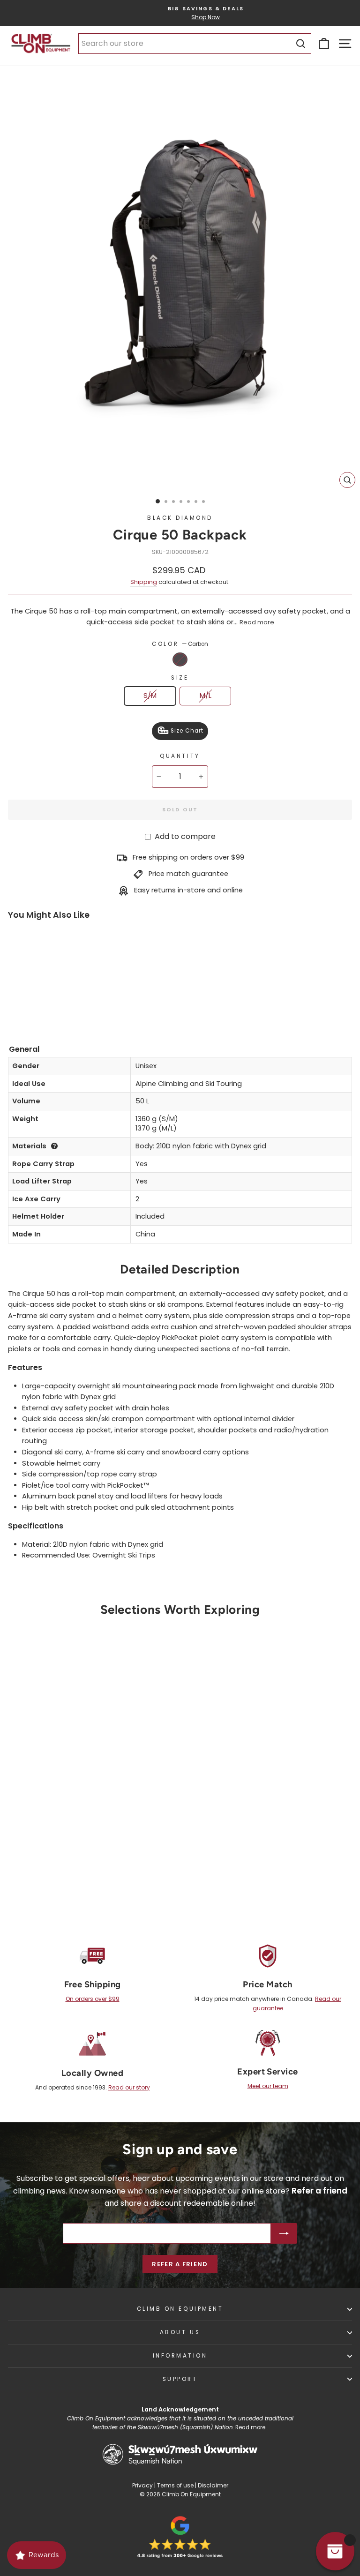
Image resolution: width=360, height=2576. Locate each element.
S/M (150, 696)
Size (180, 678)
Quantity (180, 756)
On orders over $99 (93, 1999)
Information (180, 2356)
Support (180, 2379)
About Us (180, 2332)
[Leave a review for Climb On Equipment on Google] (180, 2537)
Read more (257, 622)
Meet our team (268, 2086)
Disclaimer (213, 2485)
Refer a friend (180, 2264)
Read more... (252, 2427)
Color (180, 644)
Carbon (180, 659)
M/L (206, 696)
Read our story (129, 2087)
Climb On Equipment (180, 2309)
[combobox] (195, 44)
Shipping (144, 582)
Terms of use (175, 2485)
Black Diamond (180, 518)
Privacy (142, 2485)
